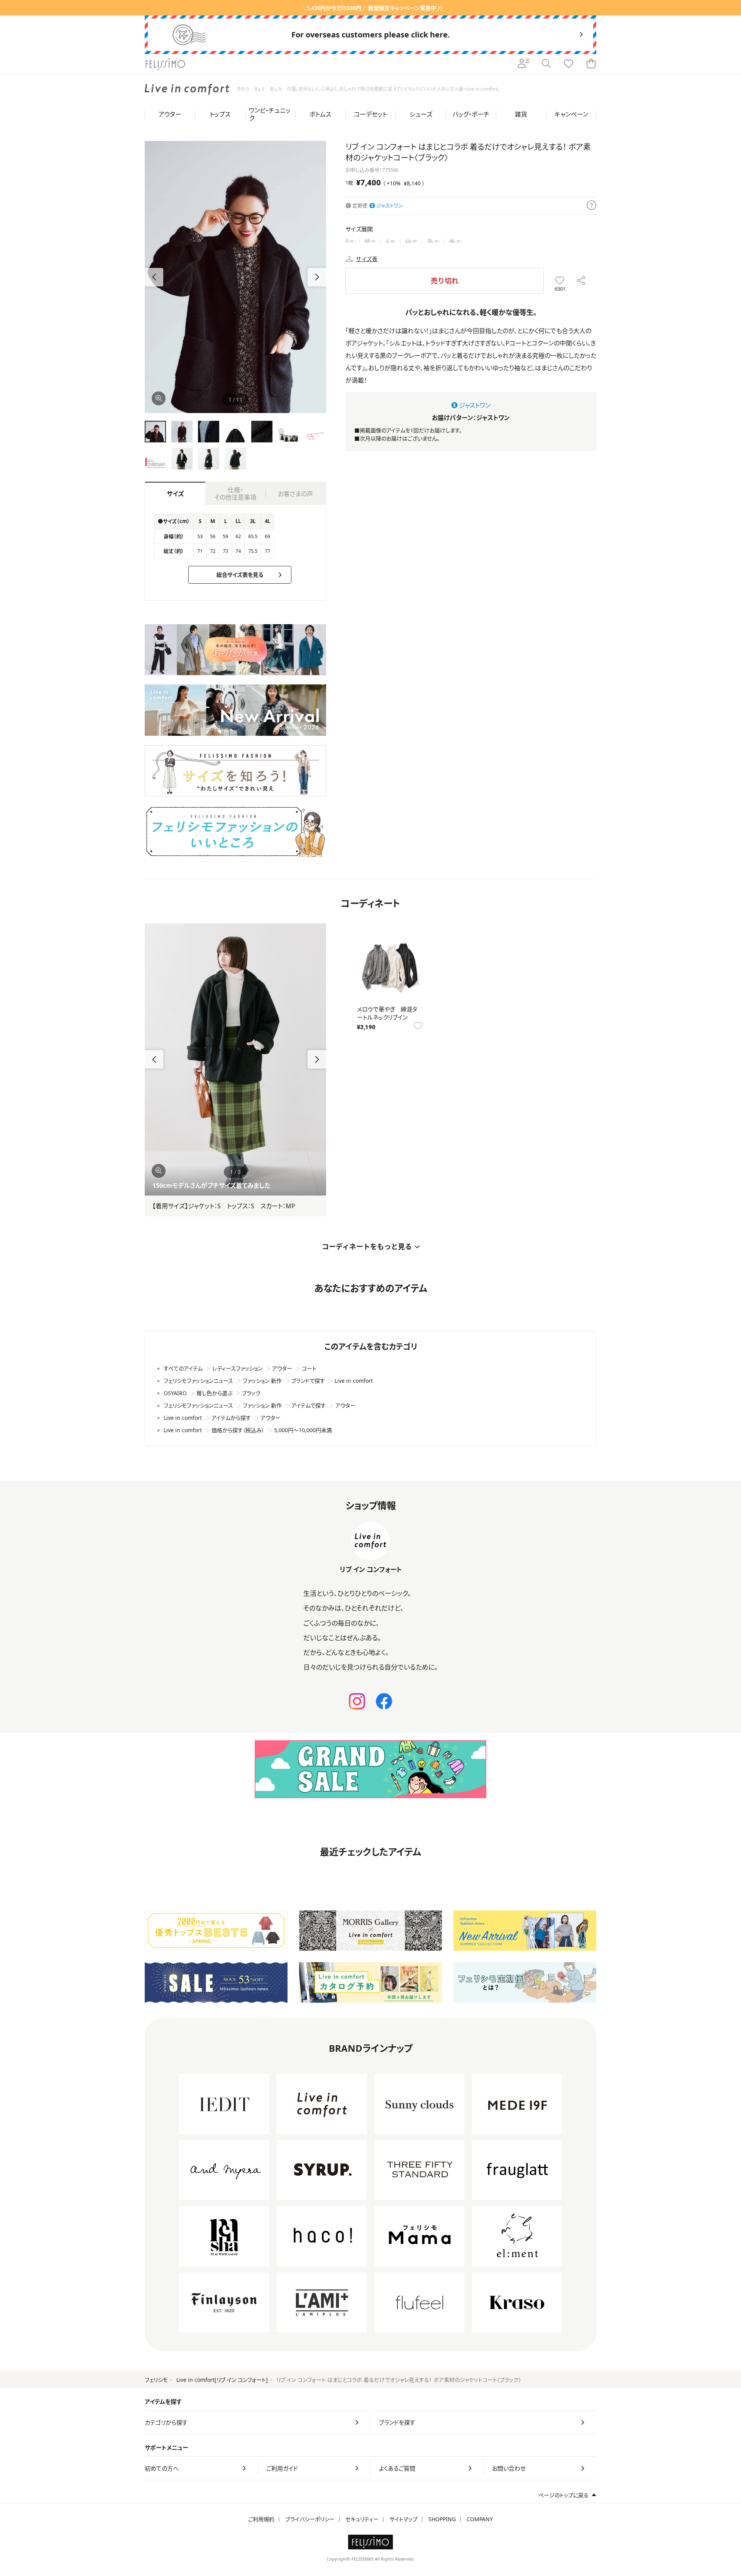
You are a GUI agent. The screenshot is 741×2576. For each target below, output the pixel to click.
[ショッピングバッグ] (591, 64)
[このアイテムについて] (591, 206)
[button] (317, 277)
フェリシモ (156, 2380)
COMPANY (480, 2519)
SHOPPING (442, 2519)
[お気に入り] (568, 64)
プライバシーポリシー (310, 2519)
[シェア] (581, 281)
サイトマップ (403, 2519)
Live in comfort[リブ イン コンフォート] (222, 2380)
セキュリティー (362, 2519)
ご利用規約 (261, 2519)
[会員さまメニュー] (524, 64)
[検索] (546, 64)
